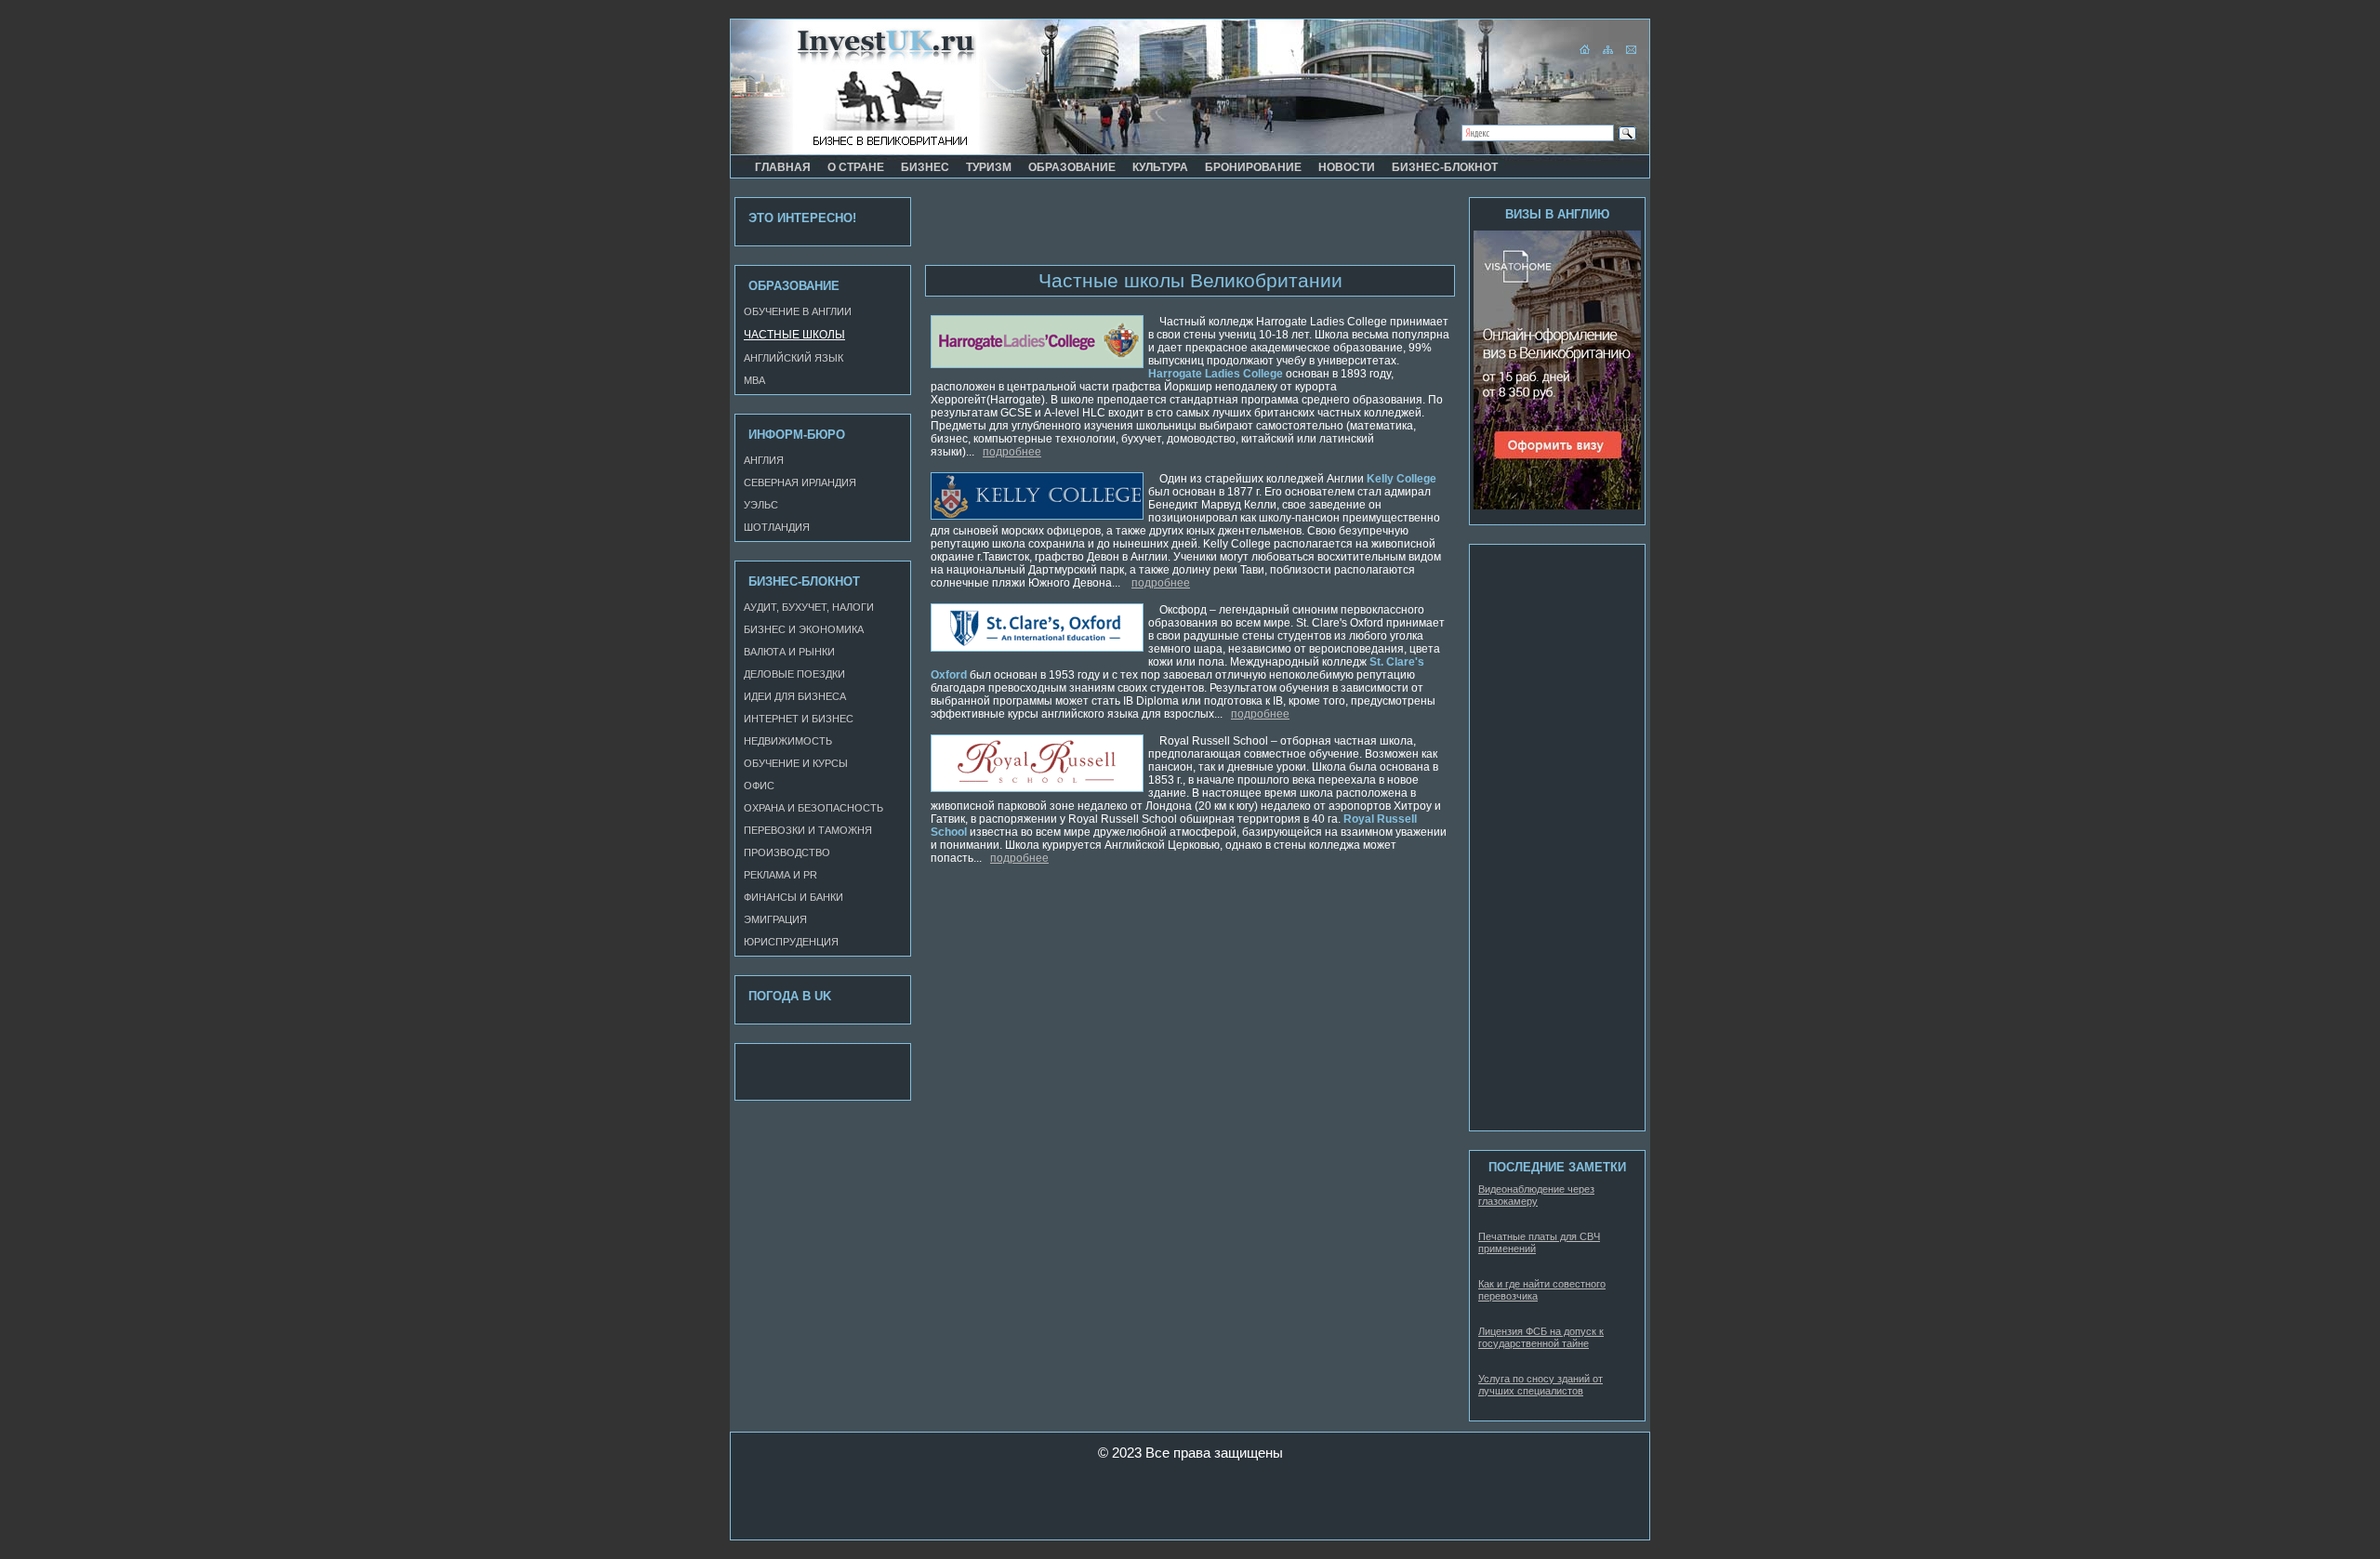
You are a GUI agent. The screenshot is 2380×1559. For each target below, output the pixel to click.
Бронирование (1253, 167)
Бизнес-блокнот (1445, 167)
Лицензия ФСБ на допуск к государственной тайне (1541, 1337)
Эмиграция (775, 919)
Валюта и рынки (789, 652)
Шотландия (777, 527)
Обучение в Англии (798, 311)
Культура (1160, 167)
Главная (783, 167)
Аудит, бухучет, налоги (809, 607)
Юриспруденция (791, 942)
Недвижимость (788, 741)
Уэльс (761, 505)
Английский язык (793, 358)
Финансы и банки (793, 897)
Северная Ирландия (800, 482)
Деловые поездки (794, 674)
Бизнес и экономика (804, 629)
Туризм (989, 167)
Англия (764, 460)
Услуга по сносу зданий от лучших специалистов (1540, 1385)
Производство (787, 852)
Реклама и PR (780, 875)
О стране (856, 167)
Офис (759, 786)
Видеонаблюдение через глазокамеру (1536, 1195)
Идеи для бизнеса (795, 696)
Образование (1072, 167)
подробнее (1012, 452)
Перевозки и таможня (808, 830)
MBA (754, 380)
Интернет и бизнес (799, 719)
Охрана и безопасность (813, 808)
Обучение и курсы (796, 763)
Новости (1347, 167)
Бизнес (925, 167)
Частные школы (794, 335)
